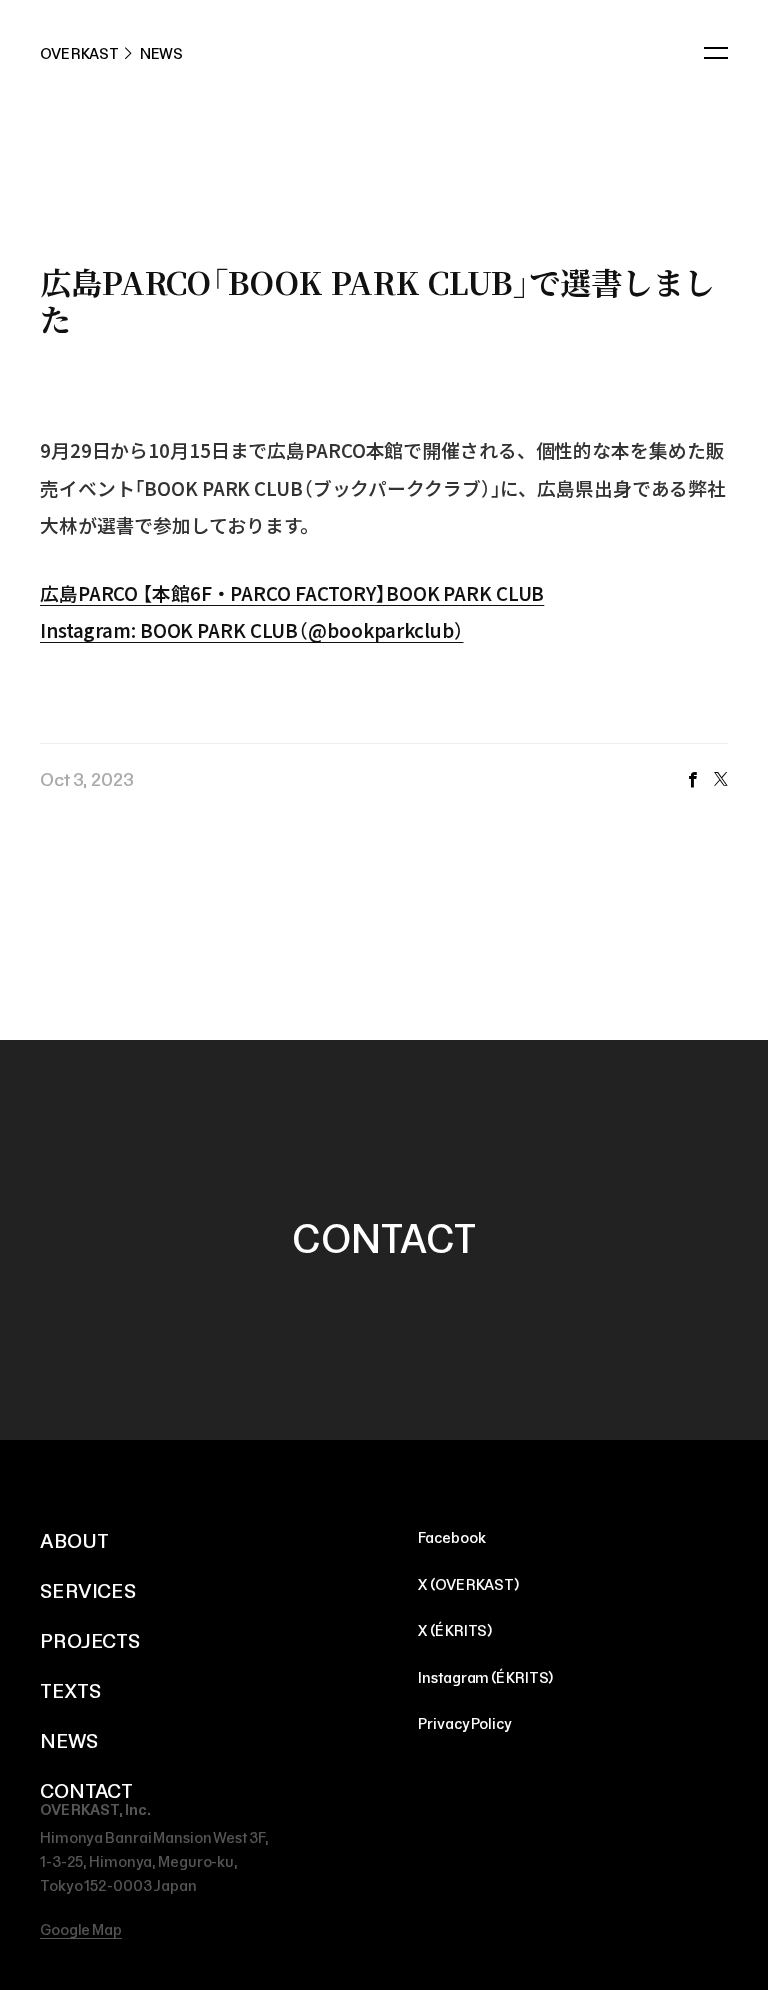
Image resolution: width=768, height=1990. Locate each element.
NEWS (162, 54)
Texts (70, 1691)
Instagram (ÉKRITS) (485, 1678)
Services (88, 1591)
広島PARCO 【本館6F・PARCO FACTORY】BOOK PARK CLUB (292, 592)
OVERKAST (79, 54)
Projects (90, 1641)
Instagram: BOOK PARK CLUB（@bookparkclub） (252, 629)
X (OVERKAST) (468, 1585)
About (74, 1541)
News (69, 1741)
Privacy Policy (464, 1724)
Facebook (692, 780)
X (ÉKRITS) (455, 1631)
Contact (86, 1791)
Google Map (81, 1930)
